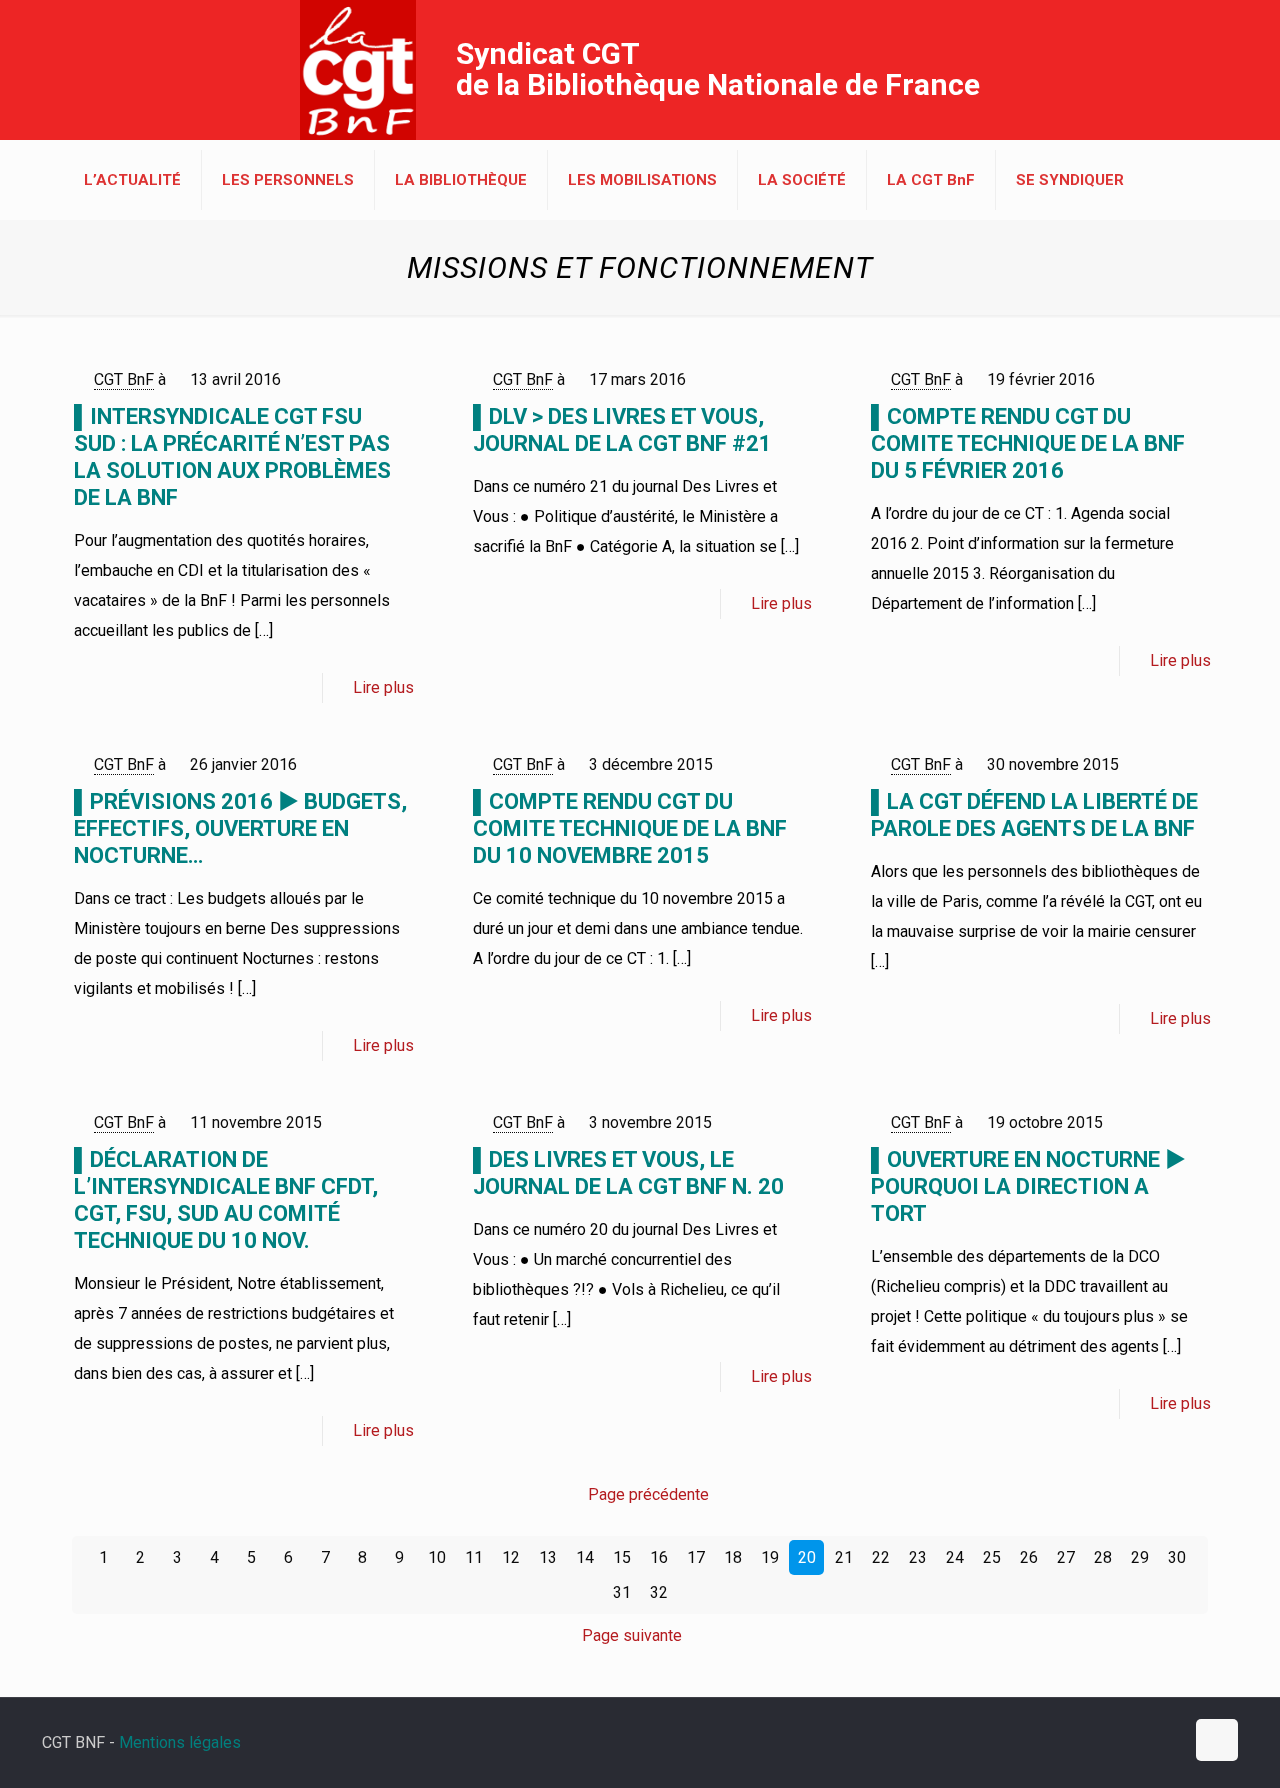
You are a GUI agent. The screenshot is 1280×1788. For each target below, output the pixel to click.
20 (807, 1557)
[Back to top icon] (1217, 1740)
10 (437, 1557)
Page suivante (632, 1635)
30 (1177, 1557)
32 (659, 1592)
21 (844, 1557)
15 (622, 1557)
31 (622, 1592)
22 (881, 1557)
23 (918, 1557)
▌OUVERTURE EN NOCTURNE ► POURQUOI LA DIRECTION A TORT (1028, 1186)
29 (1140, 1557)
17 (696, 1557)
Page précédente (648, 1494)
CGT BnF (124, 379)
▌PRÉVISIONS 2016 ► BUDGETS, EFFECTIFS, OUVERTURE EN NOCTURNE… (240, 828)
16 (659, 1557)
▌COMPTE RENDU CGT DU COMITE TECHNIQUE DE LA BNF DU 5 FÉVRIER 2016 (1028, 443)
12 (511, 1557)
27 (1066, 1557)
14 (585, 1557)
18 (733, 1557)
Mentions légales (180, 1742)
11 (474, 1557)
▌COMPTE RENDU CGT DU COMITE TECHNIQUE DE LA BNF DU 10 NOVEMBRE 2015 (630, 828)
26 (1029, 1557)
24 (955, 1557)
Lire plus (383, 687)
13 (548, 1557)
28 (1103, 1557)
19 (770, 1557)
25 (992, 1557)
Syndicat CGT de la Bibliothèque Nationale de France (718, 69)
